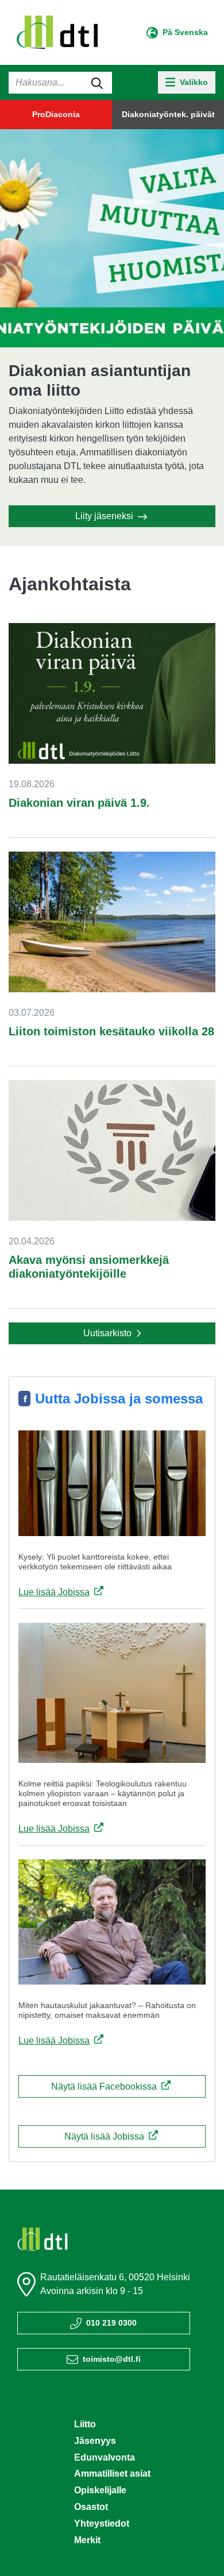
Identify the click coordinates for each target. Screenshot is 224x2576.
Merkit (87, 2540)
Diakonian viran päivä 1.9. (79, 803)
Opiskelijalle (100, 2490)
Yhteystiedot (102, 2523)
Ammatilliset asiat (112, 2473)
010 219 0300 (111, 2323)
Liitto (85, 2424)
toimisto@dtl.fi (112, 2359)
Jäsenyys (95, 2441)
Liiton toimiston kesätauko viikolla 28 (111, 1031)
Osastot (91, 2507)
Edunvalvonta (105, 2457)
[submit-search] (97, 83)
